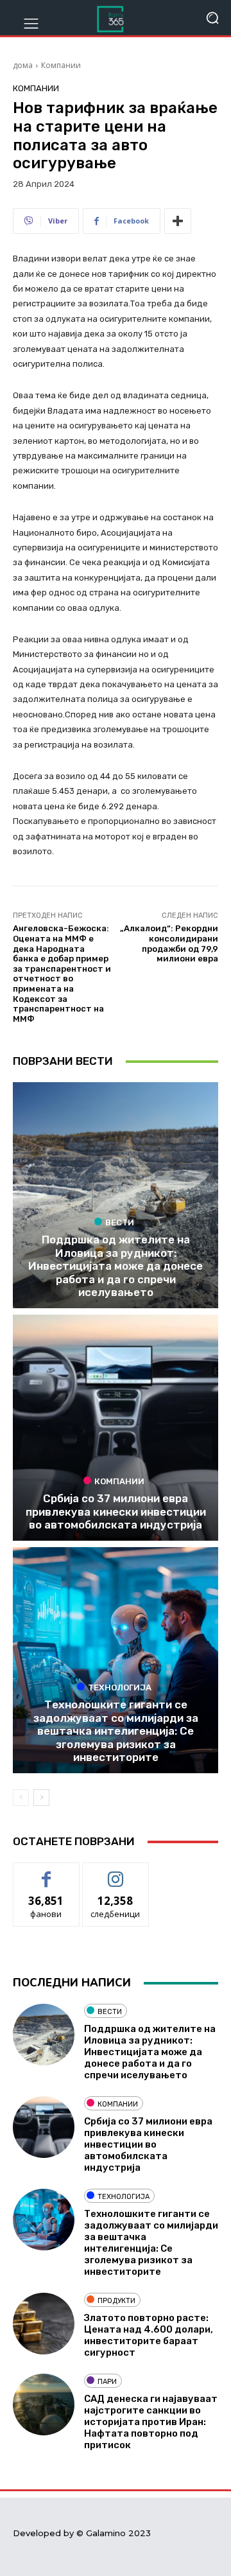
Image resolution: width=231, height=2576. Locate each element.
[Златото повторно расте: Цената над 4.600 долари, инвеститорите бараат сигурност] (44, 2324)
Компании (61, 65)
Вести (120, 1222)
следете (116, 1872)
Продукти (116, 2301)
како (47, 1872)
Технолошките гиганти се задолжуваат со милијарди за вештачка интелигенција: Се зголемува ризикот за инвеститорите (116, 1731)
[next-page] (41, 1798)
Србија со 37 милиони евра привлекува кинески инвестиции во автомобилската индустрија (116, 1511)
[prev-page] (21, 1798)
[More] (178, 221)
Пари (107, 2382)
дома (23, 65)
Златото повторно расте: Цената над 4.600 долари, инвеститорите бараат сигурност (149, 2335)
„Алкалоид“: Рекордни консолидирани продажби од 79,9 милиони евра (169, 943)
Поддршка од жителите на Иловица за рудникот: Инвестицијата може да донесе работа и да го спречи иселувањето (116, 1266)
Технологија (120, 1687)
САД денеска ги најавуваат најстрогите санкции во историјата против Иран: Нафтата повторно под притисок (151, 2422)
